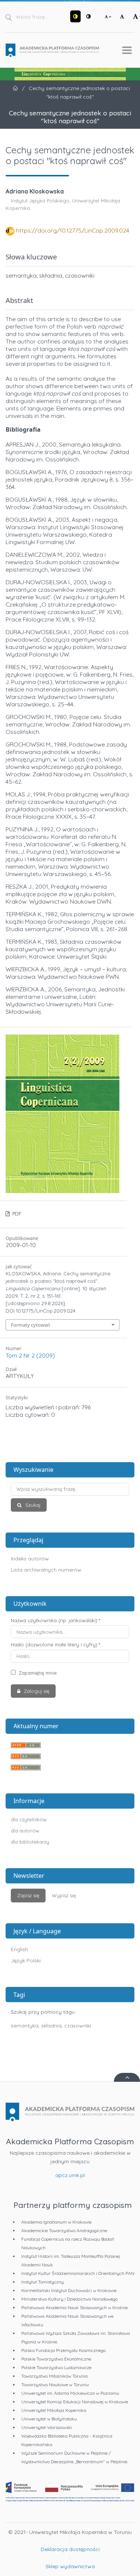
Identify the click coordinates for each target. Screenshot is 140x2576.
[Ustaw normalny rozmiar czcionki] (122, 16)
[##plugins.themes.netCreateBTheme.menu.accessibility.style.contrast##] (75, 16)
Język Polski (26, 1960)
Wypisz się (64, 1895)
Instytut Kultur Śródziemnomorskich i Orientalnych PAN (78, 2273)
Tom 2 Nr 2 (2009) (30, 1355)
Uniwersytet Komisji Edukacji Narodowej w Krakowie (75, 2402)
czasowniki (78, 2026)
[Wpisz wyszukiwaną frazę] (70, 1489)
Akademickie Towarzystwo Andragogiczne (64, 2230)
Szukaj (32, 1505)
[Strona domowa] (52, 50)
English (19, 1949)
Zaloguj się (36, 1691)
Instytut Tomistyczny (43, 2282)
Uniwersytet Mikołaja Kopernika (54, 2410)
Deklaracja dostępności (70, 2549)
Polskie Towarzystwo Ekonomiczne (56, 2359)
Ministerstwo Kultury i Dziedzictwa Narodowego (69, 2299)
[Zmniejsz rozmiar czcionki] (108, 16)
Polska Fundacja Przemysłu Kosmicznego (63, 2350)
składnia (51, 2026)
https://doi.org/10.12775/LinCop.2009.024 (73, 230)
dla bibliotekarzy (30, 1842)
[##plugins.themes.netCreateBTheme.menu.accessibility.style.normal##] (88, 16)
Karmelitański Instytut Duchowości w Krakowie (69, 2290)
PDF (16, 1214)
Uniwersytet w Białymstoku (49, 2419)
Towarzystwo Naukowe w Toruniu (55, 2385)
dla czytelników (29, 1819)
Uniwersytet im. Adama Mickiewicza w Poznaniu (70, 2393)
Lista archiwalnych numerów (46, 1570)
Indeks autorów (30, 1559)
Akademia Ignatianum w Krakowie (56, 2222)
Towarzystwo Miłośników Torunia (55, 2376)
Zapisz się (28, 1895)
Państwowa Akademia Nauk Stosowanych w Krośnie (74, 2307)
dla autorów (25, 1831)
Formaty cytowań (30, 1325)
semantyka (25, 2026)
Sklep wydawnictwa (70, 2566)
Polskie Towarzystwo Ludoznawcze (56, 2367)
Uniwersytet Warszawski (47, 2427)
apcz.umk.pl (70, 2175)
